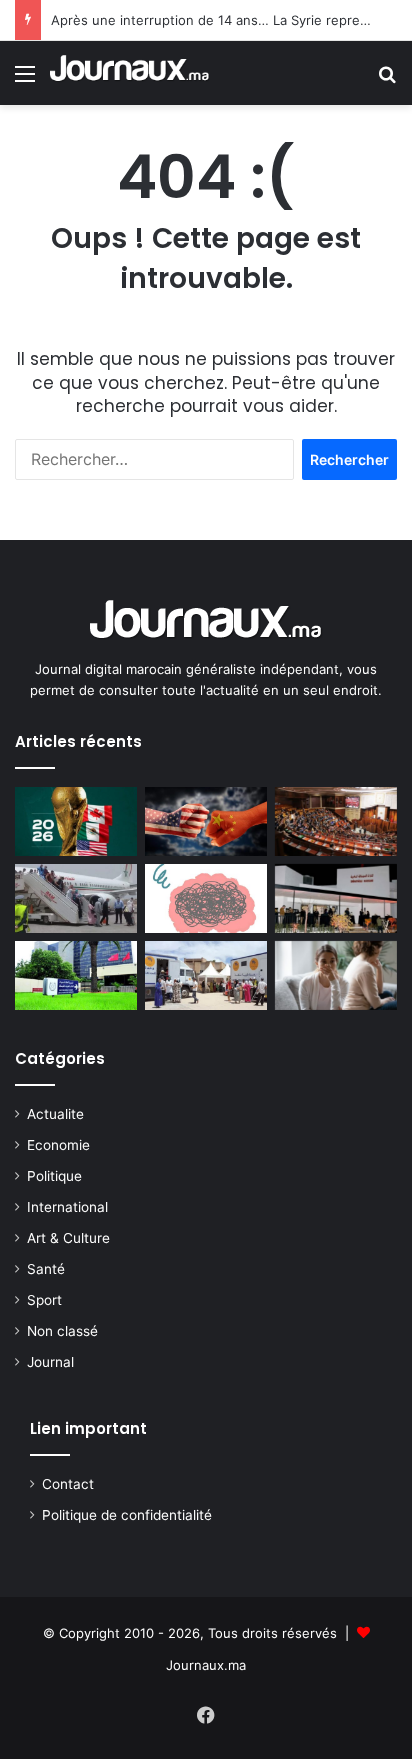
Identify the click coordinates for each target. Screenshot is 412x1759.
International (67, 1207)
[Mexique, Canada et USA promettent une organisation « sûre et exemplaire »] (76, 821)
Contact (68, 1484)
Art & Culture (68, 1238)
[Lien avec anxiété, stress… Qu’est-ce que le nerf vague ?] (206, 898)
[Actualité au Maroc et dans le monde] (130, 73)
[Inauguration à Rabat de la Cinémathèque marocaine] (336, 898)
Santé (46, 1269)
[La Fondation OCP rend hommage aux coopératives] (76, 975)
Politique (54, 1176)
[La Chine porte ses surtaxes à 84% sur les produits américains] (206, 821)
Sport (44, 1300)
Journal (50, 1362)
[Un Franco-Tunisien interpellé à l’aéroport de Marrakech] (76, 898)
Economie (58, 1145)
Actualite (55, 1114)
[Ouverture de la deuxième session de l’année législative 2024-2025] (336, 821)
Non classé (62, 1331)
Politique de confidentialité (127, 1515)
